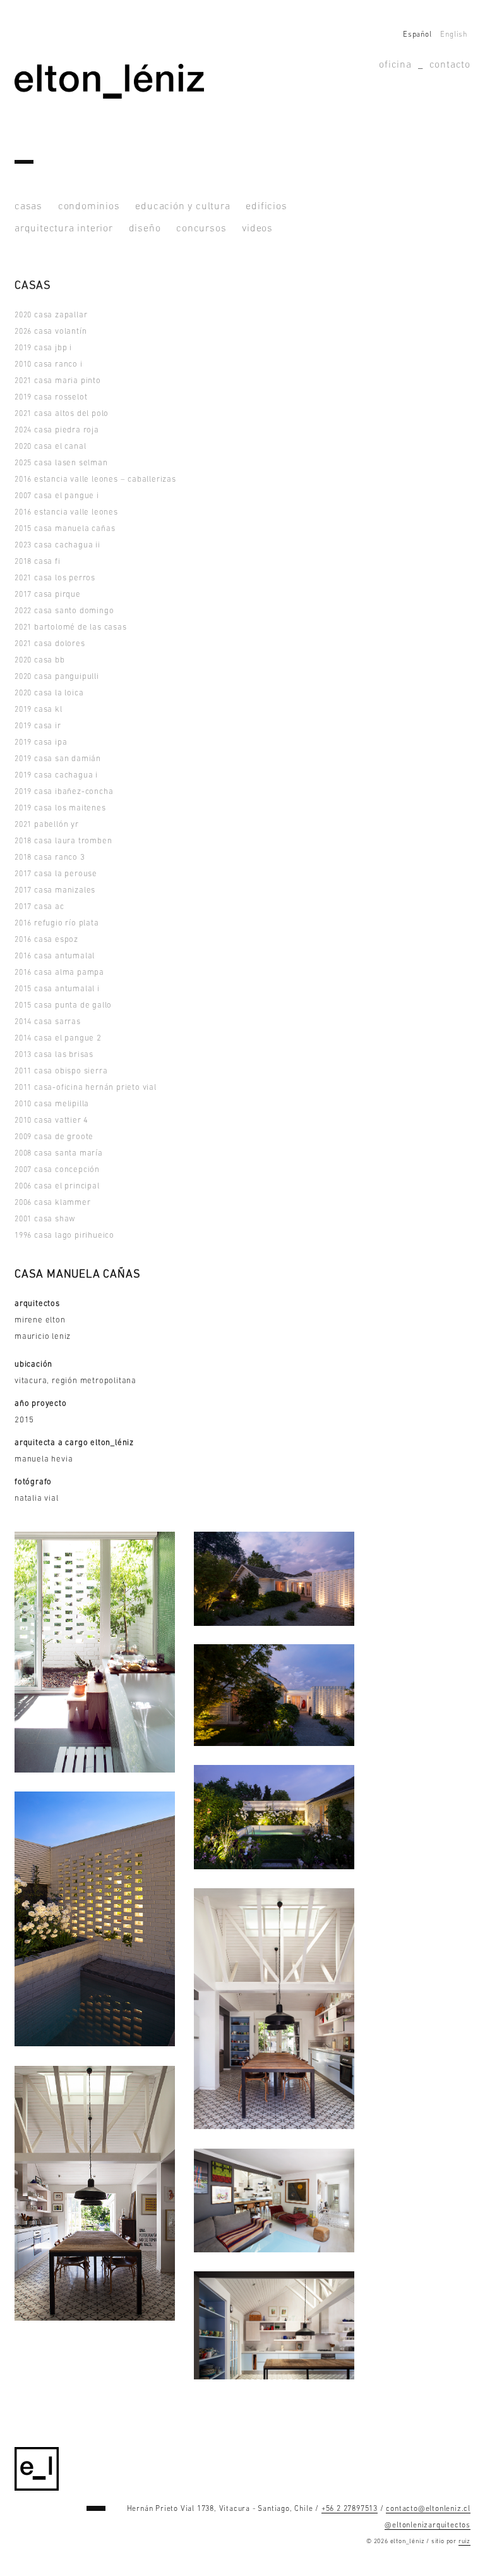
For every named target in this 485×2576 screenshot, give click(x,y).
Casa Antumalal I (57, 989)
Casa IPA (41, 742)
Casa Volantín (51, 332)
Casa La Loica (49, 693)
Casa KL (39, 710)
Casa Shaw (45, 1219)
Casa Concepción (57, 1170)
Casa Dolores (50, 644)
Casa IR (38, 726)
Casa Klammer (53, 1203)
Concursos (201, 229)
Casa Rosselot (51, 397)
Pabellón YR (47, 825)
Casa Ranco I (49, 364)
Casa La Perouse (56, 874)
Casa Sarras (48, 1022)
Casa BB (40, 660)
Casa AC (39, 907)
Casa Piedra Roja (57, 430)
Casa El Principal (57, 1186)
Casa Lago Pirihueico (64, 1236)
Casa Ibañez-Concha (64, 792)
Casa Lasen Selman (61, 463)
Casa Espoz (46, 940)
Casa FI (38, 562)
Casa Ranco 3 (50, 858)
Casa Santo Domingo (64, 611)
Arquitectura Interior (64, 229)
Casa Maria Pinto (58, 381)
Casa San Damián (58, 759)
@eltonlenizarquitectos (428, 2525)
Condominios (89, 207)
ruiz (464, 2542)
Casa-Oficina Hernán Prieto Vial (86, 1088)
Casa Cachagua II (57, 545)
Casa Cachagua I (56, 775)
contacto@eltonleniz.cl (428, 2509)
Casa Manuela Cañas (65, 529)
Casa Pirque (48, 595)
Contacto (450, 65)
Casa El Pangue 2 (58, 1038)
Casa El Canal (50, 447)
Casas (28, 207)
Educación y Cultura (183, 207)
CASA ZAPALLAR (51, 315)
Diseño (145, 229)
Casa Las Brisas (54, 1055)
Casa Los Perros (55, 578)
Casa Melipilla (52, 1104)
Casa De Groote (54, 1137)
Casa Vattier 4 (51, 1120)
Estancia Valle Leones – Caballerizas (95, 479)
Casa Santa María (59, 1153)
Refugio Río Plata (57, 923)
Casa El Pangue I (57, 496)
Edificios (266, 207)
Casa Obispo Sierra (61, 1071)
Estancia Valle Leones (66, 512)
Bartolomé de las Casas (71, 627)
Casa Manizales (55, 890)
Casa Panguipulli (57, 677)
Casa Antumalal (55, 956)
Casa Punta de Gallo (63, 1005)
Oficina (395, 65)
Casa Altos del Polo (62, 414)
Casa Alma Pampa (59, 973)
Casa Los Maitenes (60, 808)
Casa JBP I (43, 348)
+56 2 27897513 (350, 2509)
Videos (257, 229)
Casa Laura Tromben (63, 841)
